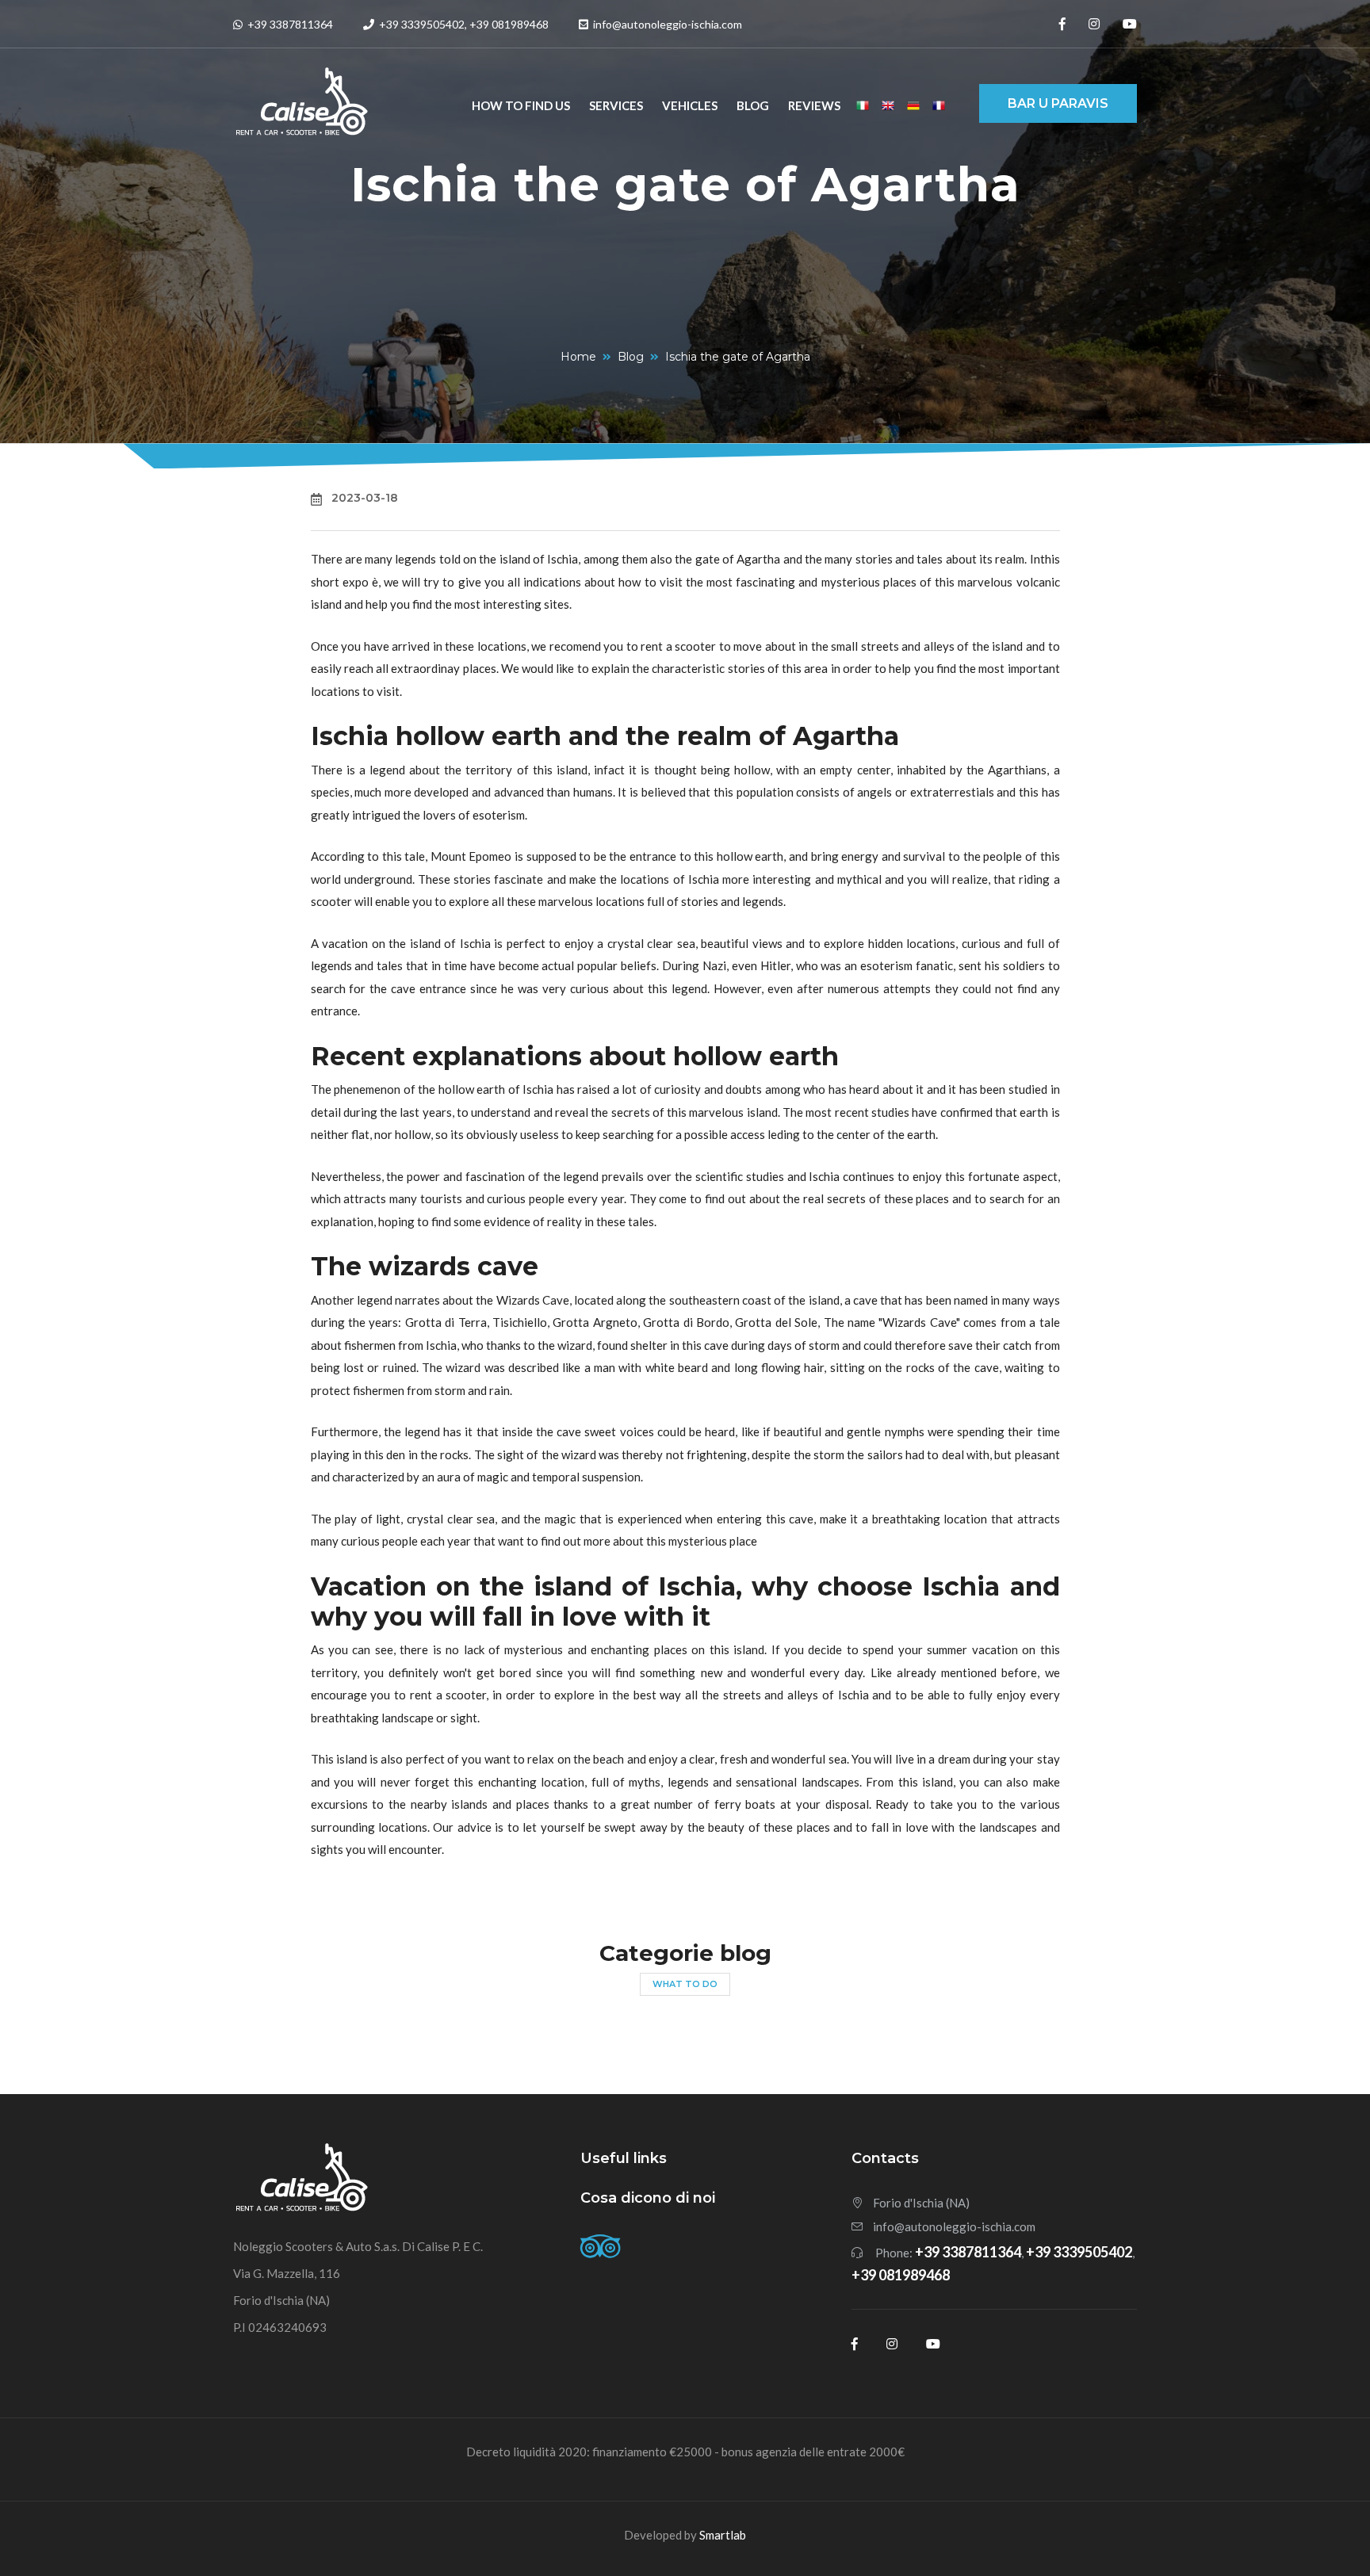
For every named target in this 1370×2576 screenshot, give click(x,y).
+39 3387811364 (289, 24)
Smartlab (723, 2535)
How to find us (521, 105)
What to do (685, 1984)
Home (578, 357)
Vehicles (690, 105)
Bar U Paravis (1058, 103)
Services (616, 105)
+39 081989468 (509, 24)
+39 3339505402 (421, 24)
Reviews (814, 105)
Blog (753, 105)
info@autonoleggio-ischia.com (954, 2226)
